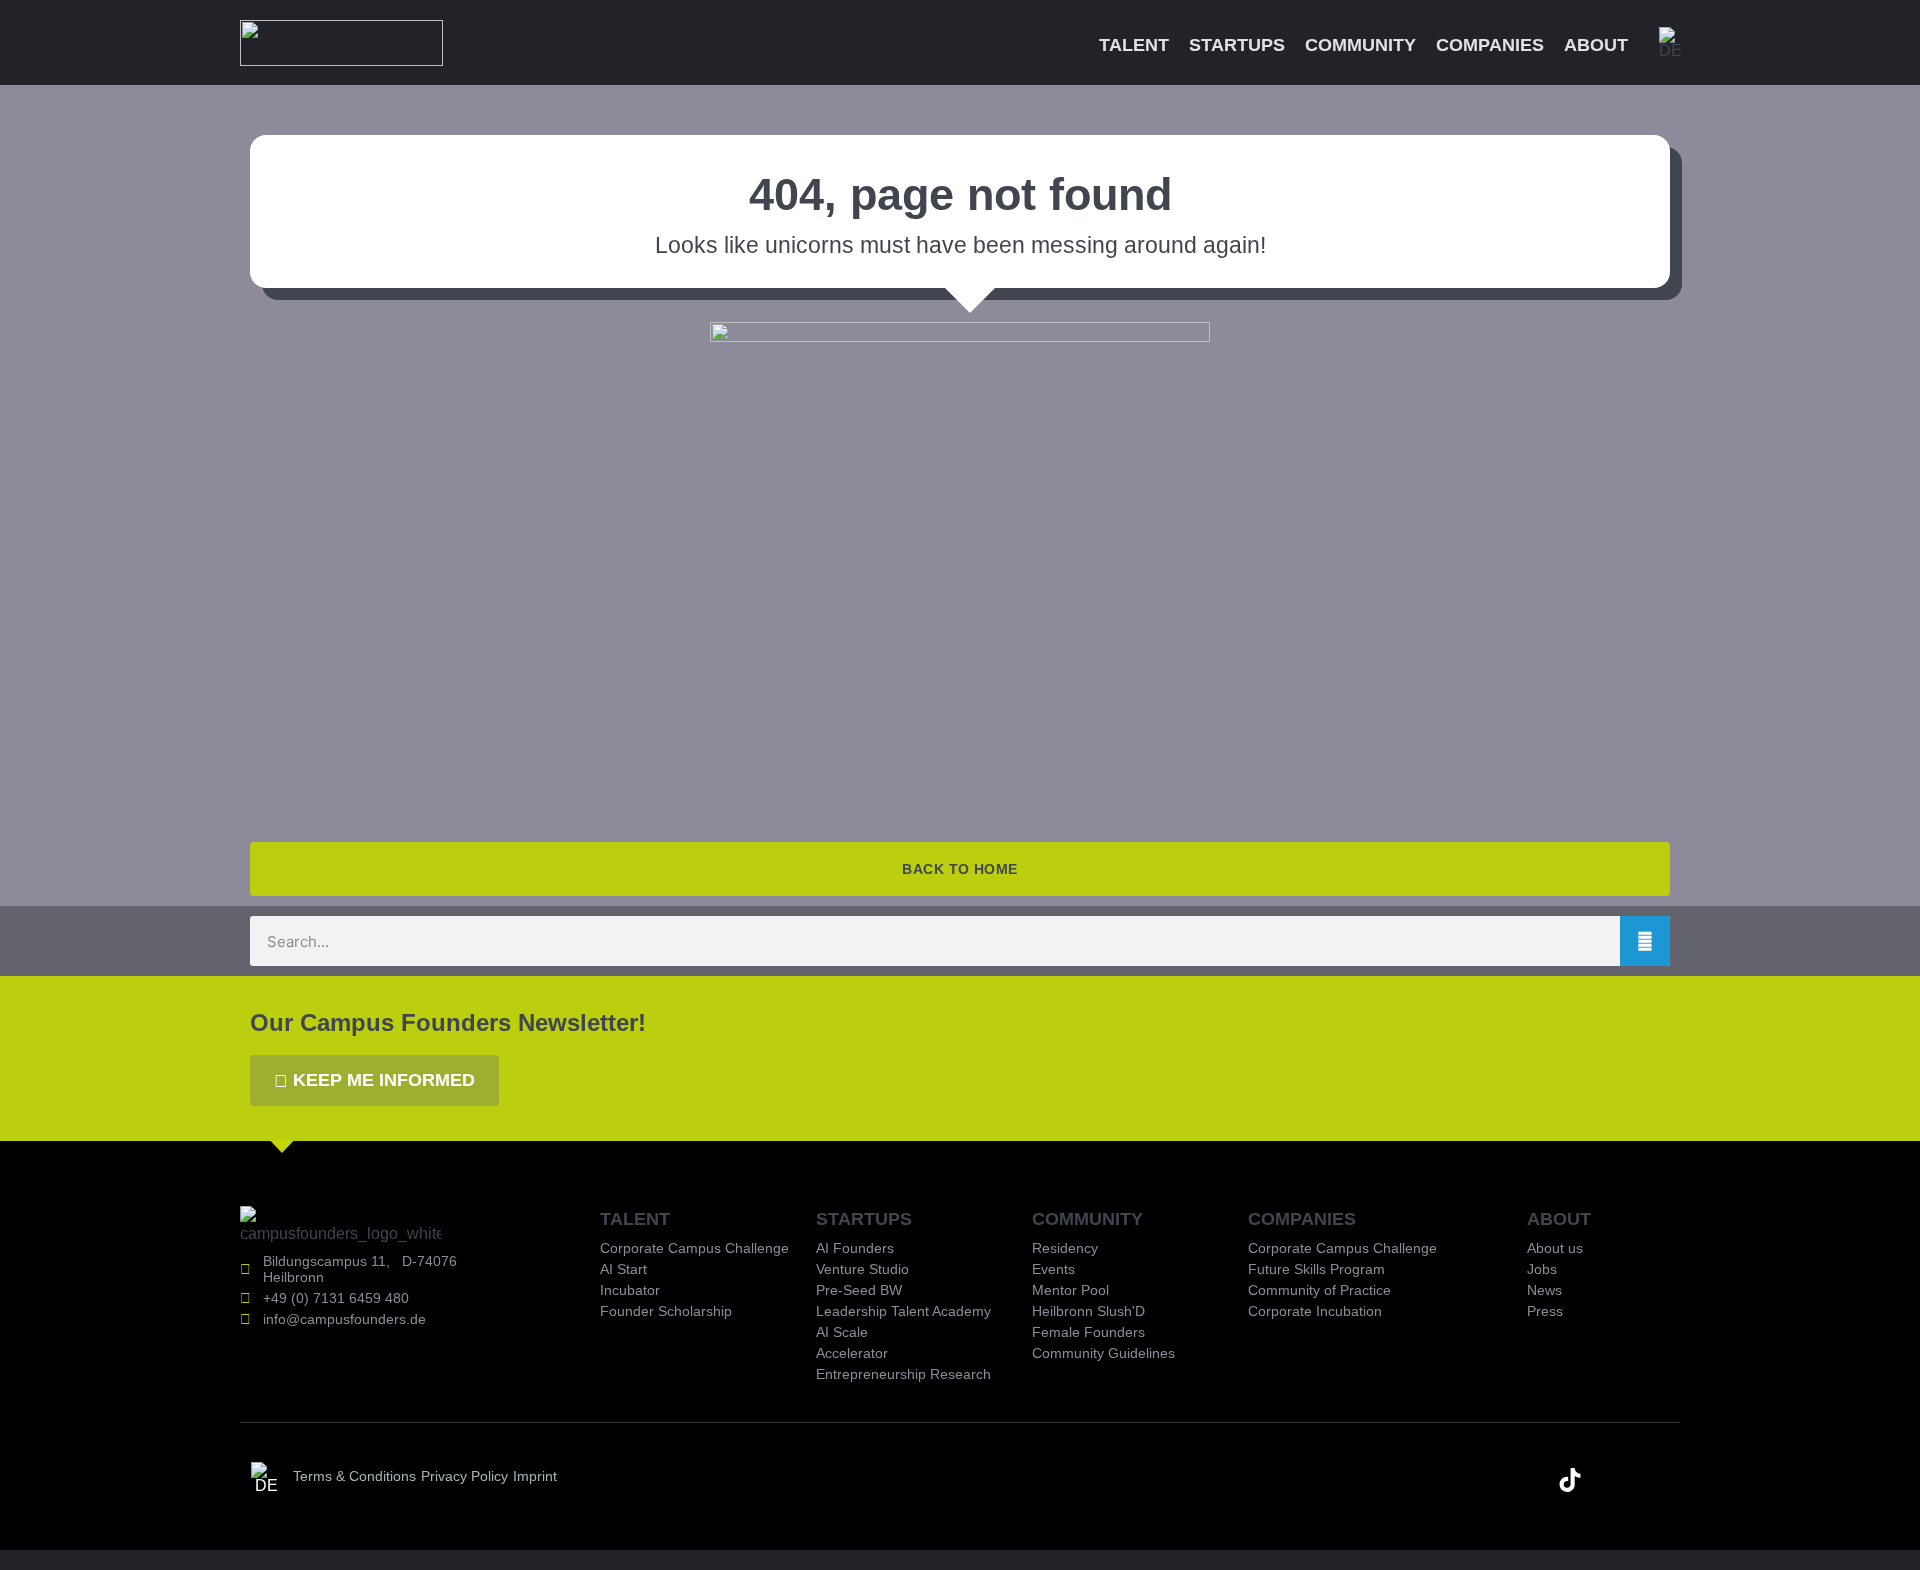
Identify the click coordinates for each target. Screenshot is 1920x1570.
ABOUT (1559, 1219)
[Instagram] (1482, 1480)
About (1596, 45)
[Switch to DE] (1670, 43)
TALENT (635, 1219)
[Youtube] (1526, 1480)
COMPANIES (1302, 1219)
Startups (1237, 45)
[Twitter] (1614, 1480)
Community (1360, 45)
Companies (1490, 45)
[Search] (1645, 941)
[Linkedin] (1438, 1480)
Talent (1134, 45)
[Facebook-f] (1658, 1480)
